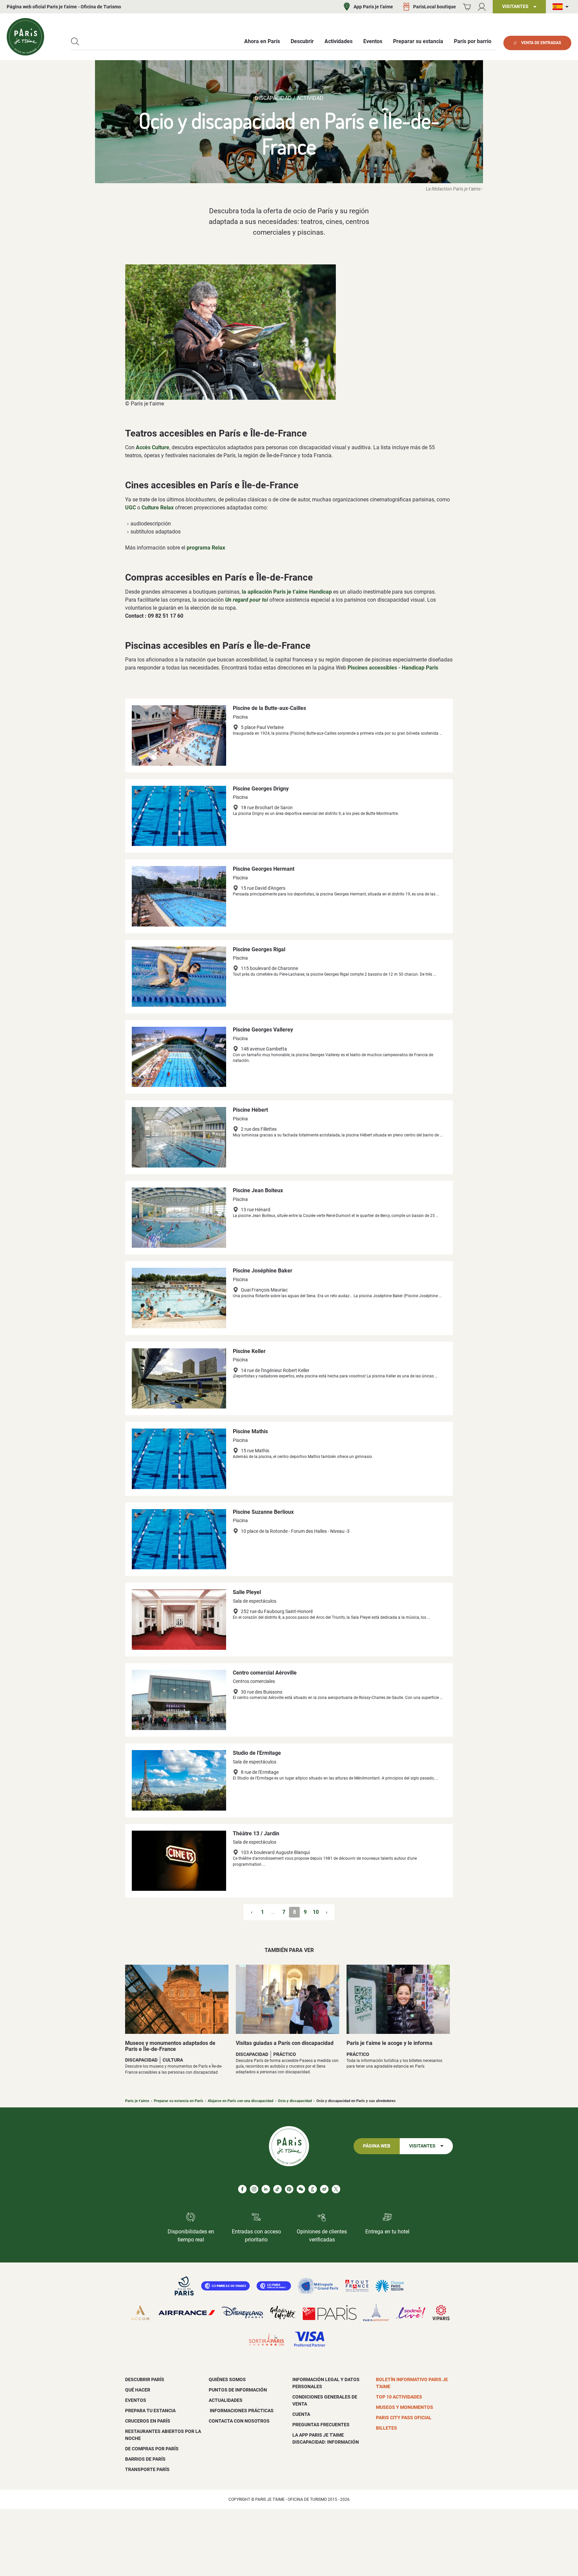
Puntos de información (238, 2390)
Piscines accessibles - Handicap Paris (393, 668)
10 (316, 1912)
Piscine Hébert (250, 1110)
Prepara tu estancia (150, 2411)
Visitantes (422, 2146)
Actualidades (226, 2400)
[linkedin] (266, 2189)
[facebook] (242, 2189)
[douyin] (313, 2189)
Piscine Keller (249, 1351)
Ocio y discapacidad (295, 2101)
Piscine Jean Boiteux (258, 1190)
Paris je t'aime (137, 2101)
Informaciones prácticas (241, 2411)
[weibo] (324, 2189)
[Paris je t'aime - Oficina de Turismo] (25, 37)
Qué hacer (138, 2390)
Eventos (136, 2400)
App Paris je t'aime (373, 7)
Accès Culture (153, 447)
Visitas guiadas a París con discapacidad (285, 2043)
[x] (336, 2189)
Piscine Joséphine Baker (263, 1271)
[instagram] (254, 2189)
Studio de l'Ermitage (257, 1753)
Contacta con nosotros (239, 2421)
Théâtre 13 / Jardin (256, 1833)
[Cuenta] (482, 7)
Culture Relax (158, 508)
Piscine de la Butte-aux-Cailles (269, 708)
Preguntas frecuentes (321, 2425)
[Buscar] (75, 42)
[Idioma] (562, 7)
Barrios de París (145, 2459)
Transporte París (147, 2469)
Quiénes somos (227, 2379)
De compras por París (152, 2449)
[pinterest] (289, 2189)
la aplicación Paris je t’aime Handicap (287, 592)
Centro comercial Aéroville (265, 1673)
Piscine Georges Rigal (259, 949)
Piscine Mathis (250, 1431)
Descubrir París (145, 2379)
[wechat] (301, 2189)
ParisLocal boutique (435, 7)
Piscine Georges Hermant (264, 869)
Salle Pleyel (247, 1592)
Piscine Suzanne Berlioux (263, 1512)
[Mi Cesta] (467, 7)
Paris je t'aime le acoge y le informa (390, 2043)
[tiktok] (277, 2189)
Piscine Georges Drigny (261, 789)
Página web (377, 2146)
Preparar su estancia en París (179, 2101)
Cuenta (301, 2414)
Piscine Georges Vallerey (263, 1030)
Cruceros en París (148, 2421)
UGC (130, 508)
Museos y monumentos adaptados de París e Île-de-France (170, 2046)
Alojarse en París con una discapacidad (240, 2101)
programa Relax (206, 548)
